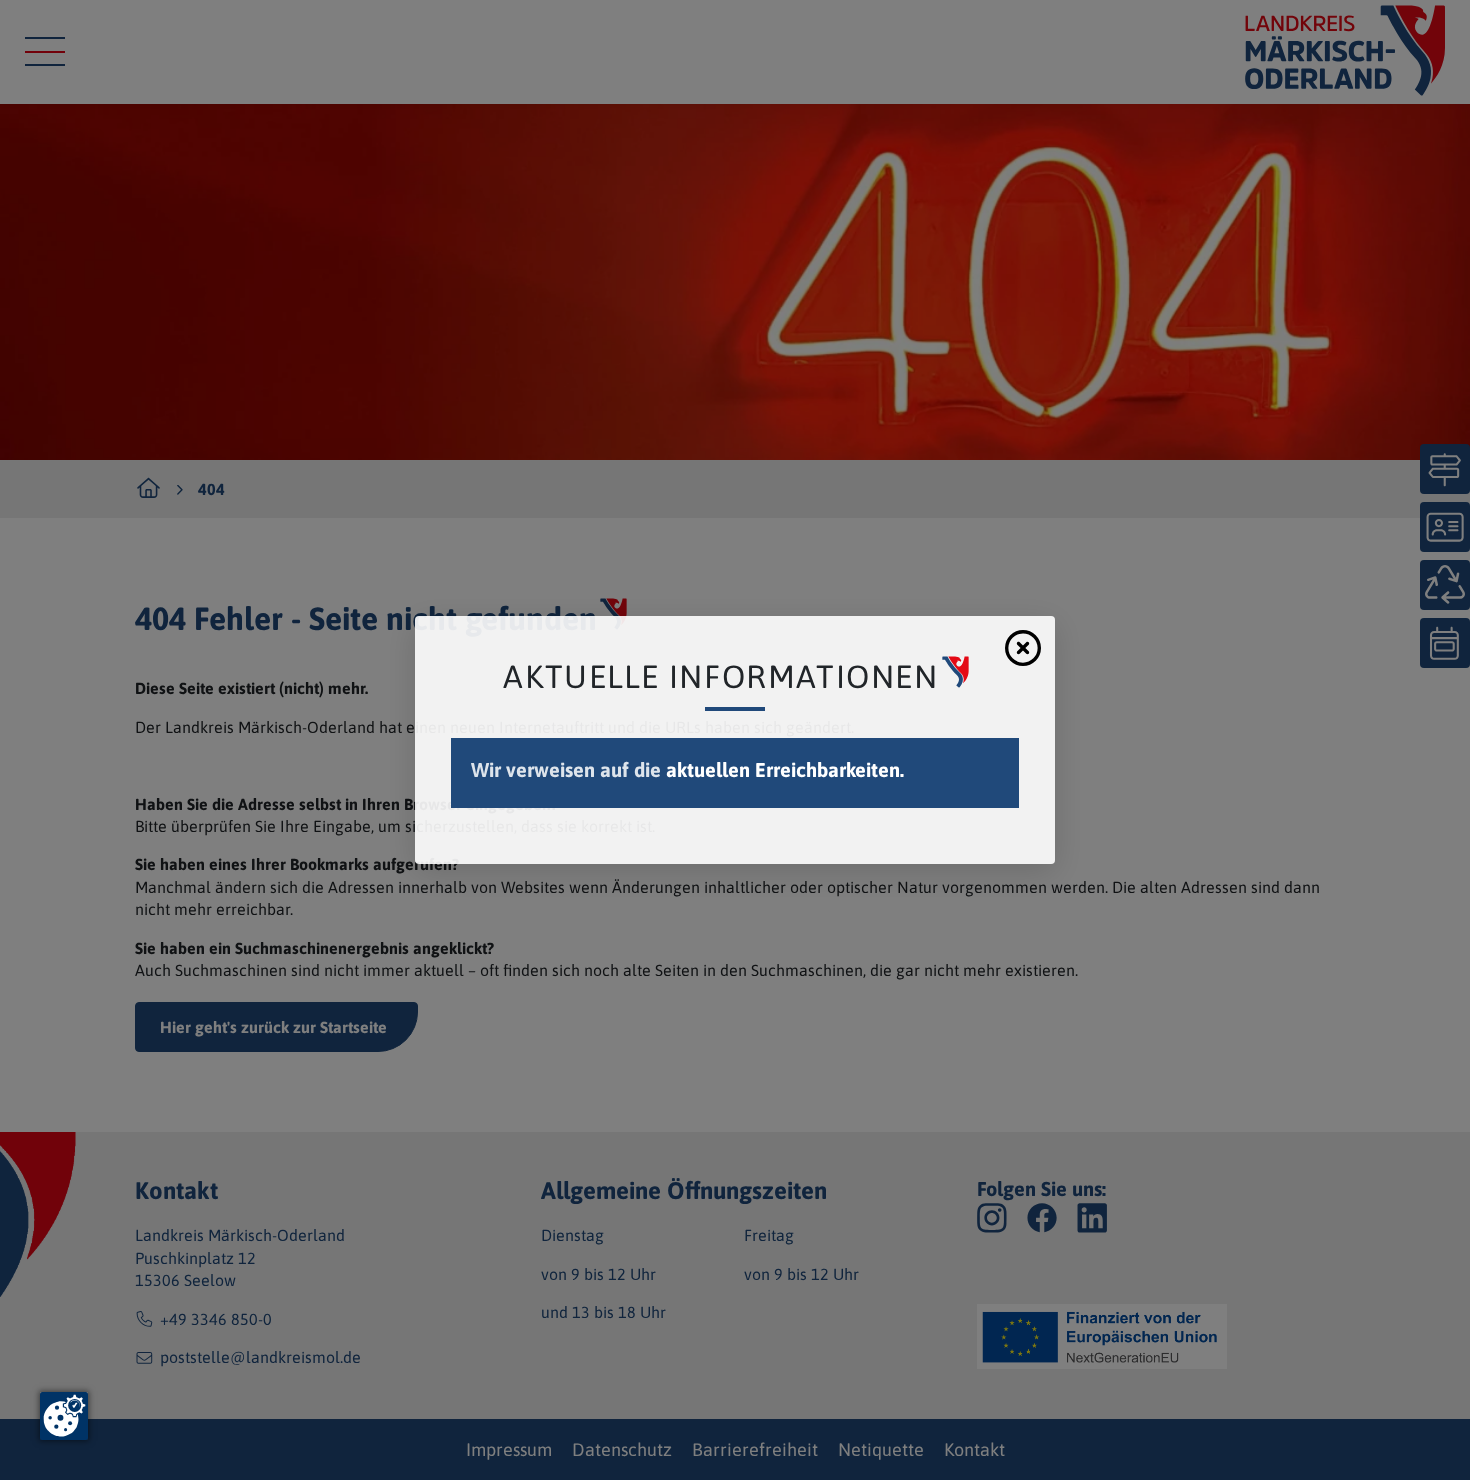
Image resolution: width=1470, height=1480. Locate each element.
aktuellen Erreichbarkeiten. (785, 769)
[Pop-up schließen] (1023, 648)
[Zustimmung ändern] (64, 1416)
